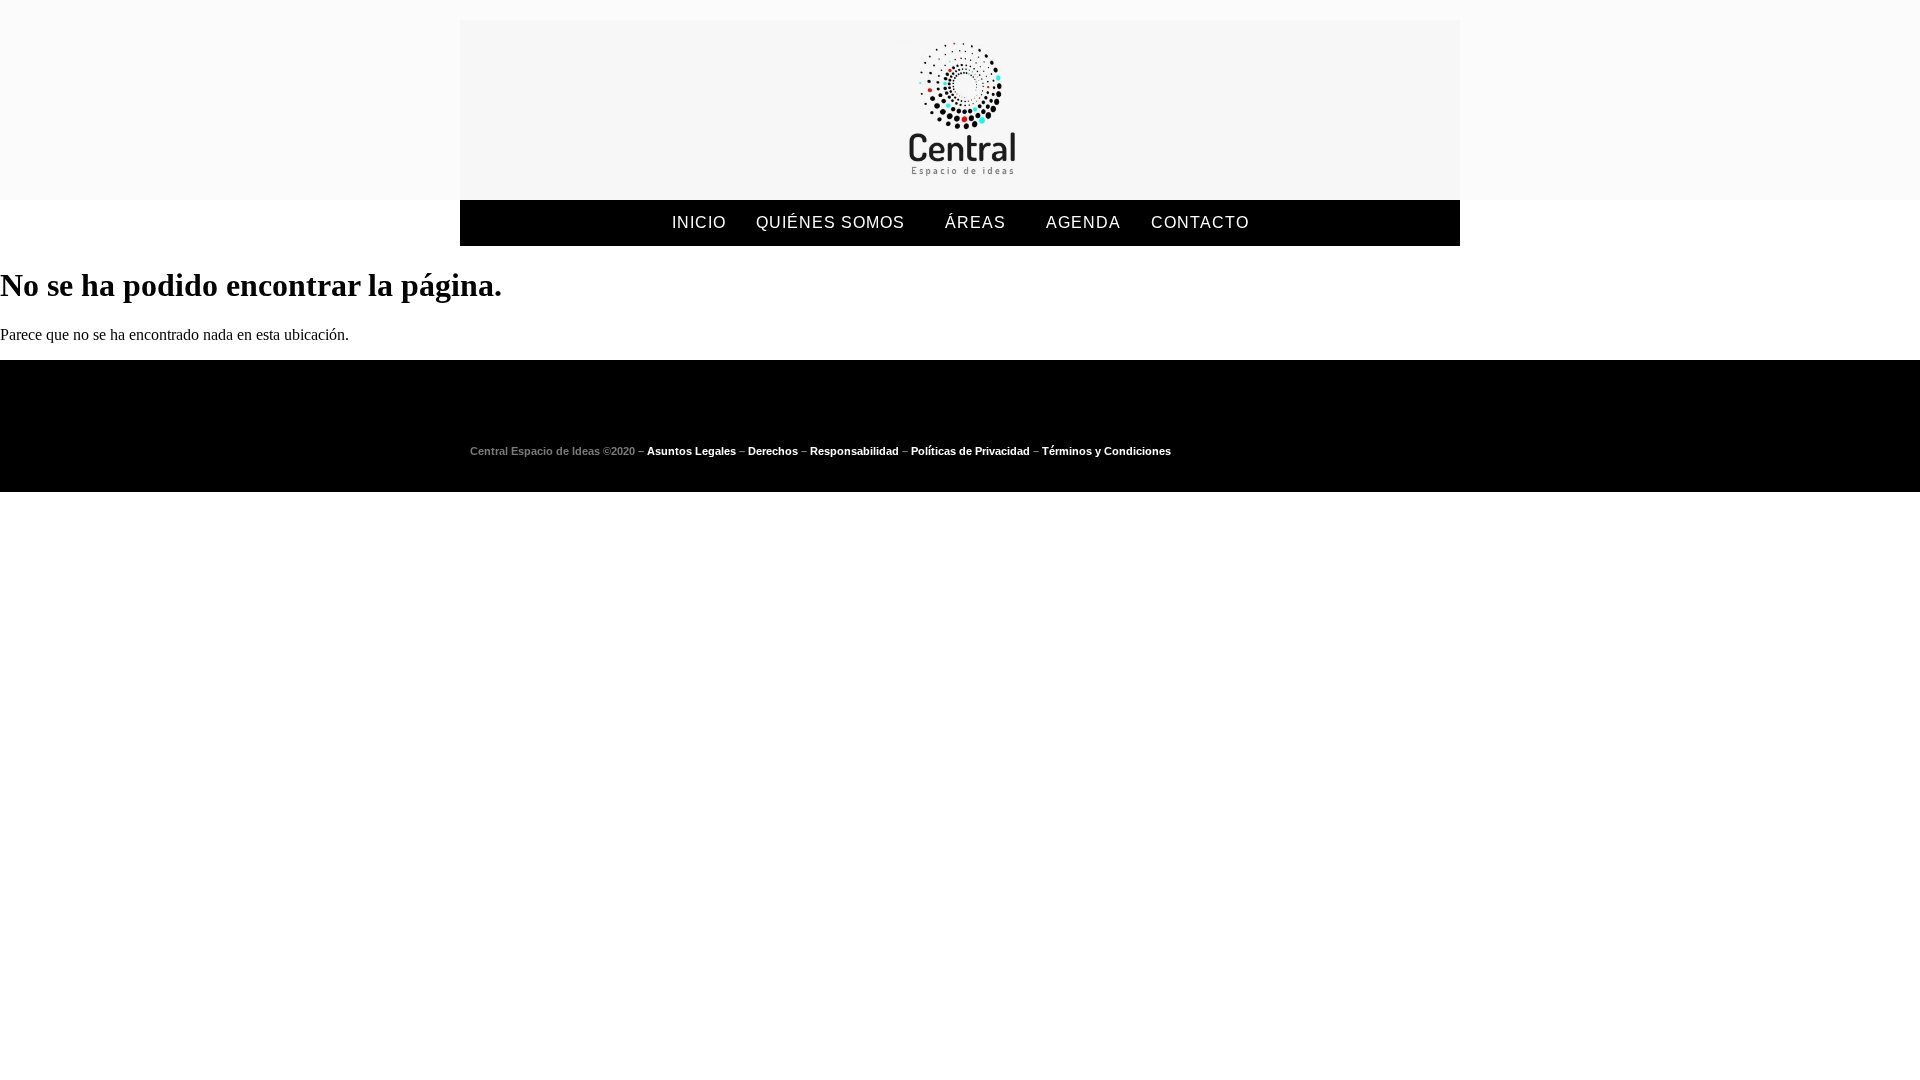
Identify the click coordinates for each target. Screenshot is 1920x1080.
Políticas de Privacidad (970, 451)
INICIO (699, 222)
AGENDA (1083, 222)
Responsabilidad (854, 451)
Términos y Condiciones (1106, 451)
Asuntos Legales (691, 451)
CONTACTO (1200, 222)
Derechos (773, 451)
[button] (835, 223)
